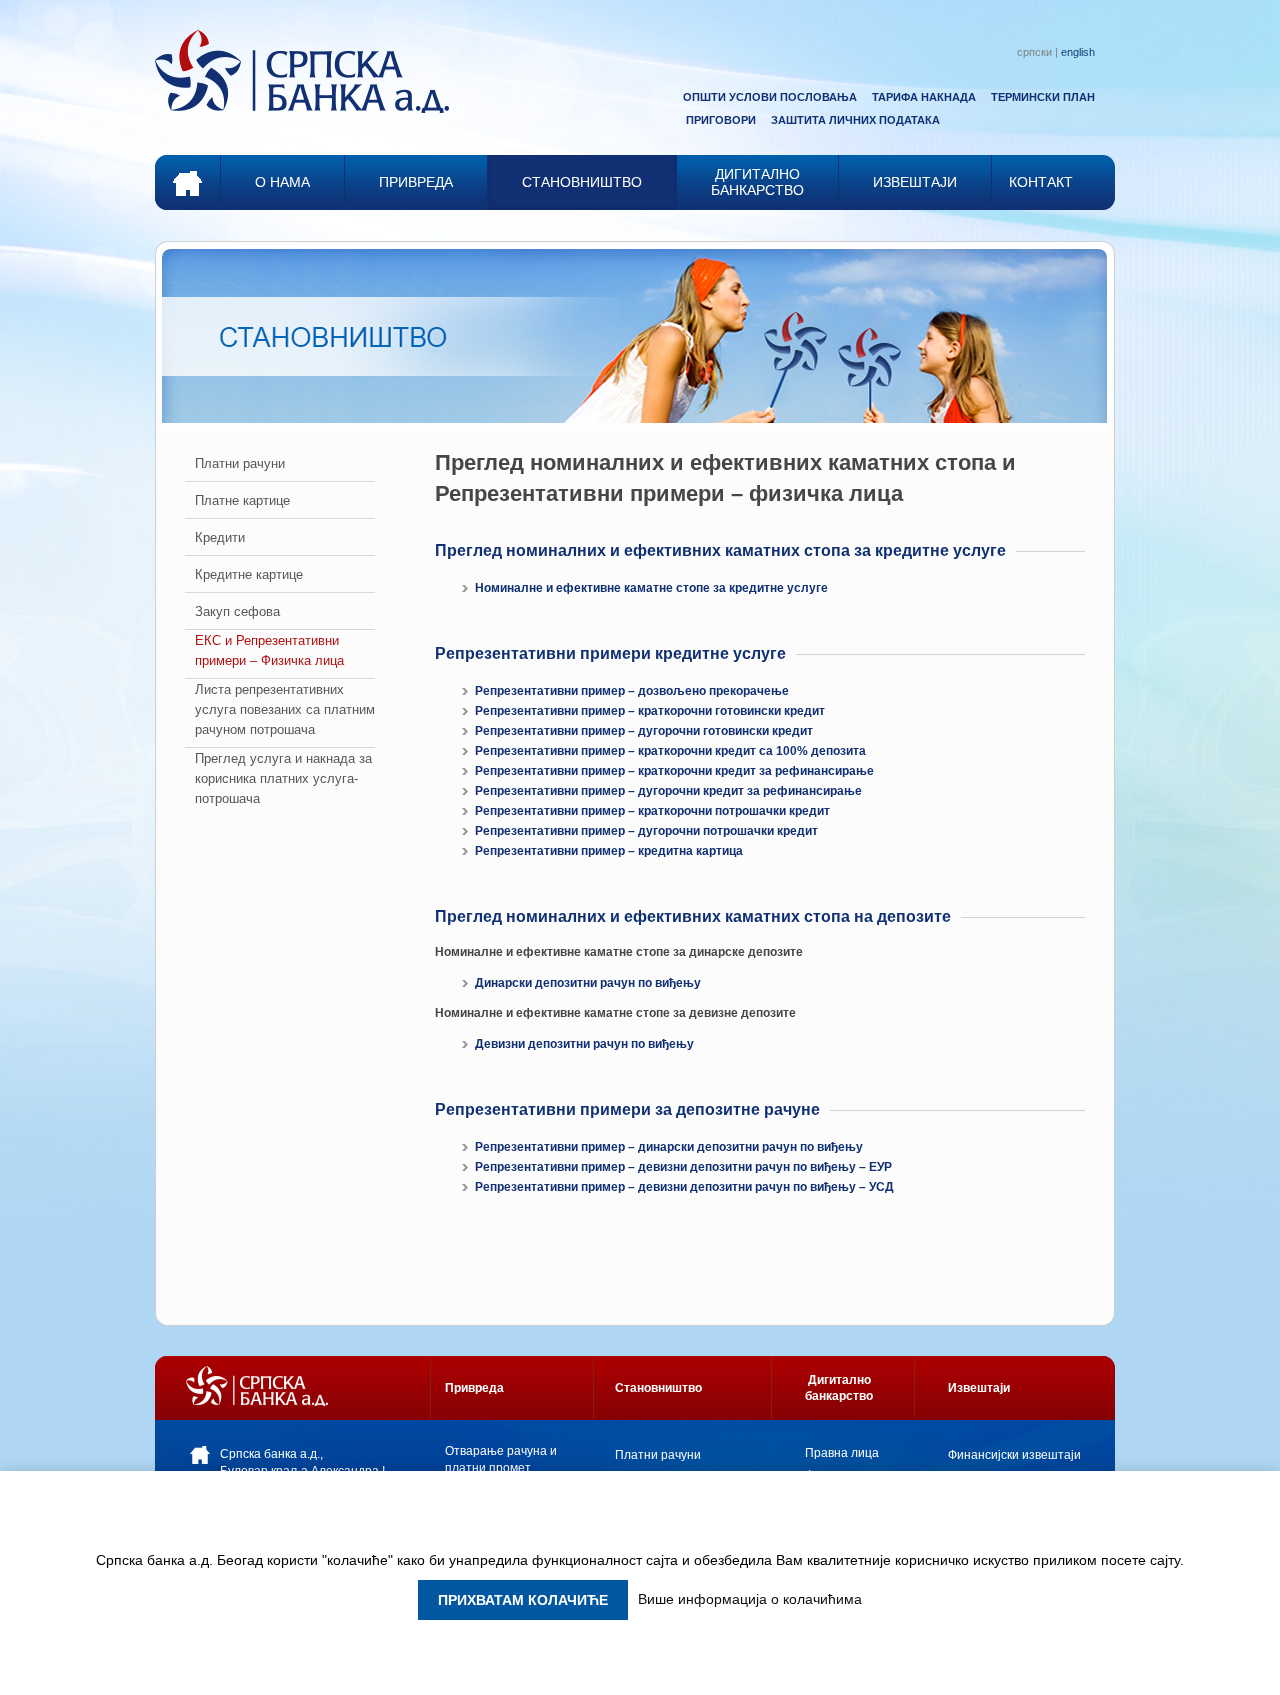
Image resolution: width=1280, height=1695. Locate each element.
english (1078, 52)
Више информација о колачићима (750, 1599)
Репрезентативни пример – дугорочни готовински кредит (644, 731)
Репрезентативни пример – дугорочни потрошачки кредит (646, 831)
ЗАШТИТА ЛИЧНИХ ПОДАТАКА (855, 120)
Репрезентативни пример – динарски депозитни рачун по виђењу (669, 1147)
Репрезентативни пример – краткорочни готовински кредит (650, 711)
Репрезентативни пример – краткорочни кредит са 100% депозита (670, 751)
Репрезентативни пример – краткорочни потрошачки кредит (652, 811)
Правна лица (842, 1453)
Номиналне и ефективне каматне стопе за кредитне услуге (651, 588)
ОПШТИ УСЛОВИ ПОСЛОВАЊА (770, 97)
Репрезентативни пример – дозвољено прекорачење (632, 691)
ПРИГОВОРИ (721, 120)
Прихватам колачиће (523, 1600)
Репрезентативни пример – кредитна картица (609, 851)
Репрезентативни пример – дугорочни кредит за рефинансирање (668, 791)
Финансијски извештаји (1014, 1455)
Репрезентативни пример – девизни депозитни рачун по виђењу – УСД (684, 1187)
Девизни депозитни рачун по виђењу (584, 1044)
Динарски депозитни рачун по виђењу (588, 983)
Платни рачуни (658, 1455)
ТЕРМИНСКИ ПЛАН (1043, 97)
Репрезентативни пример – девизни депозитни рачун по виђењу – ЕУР (683, 1167)
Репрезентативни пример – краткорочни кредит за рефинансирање (674, 771)
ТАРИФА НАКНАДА (924, 97)
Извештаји (979, 1388)
